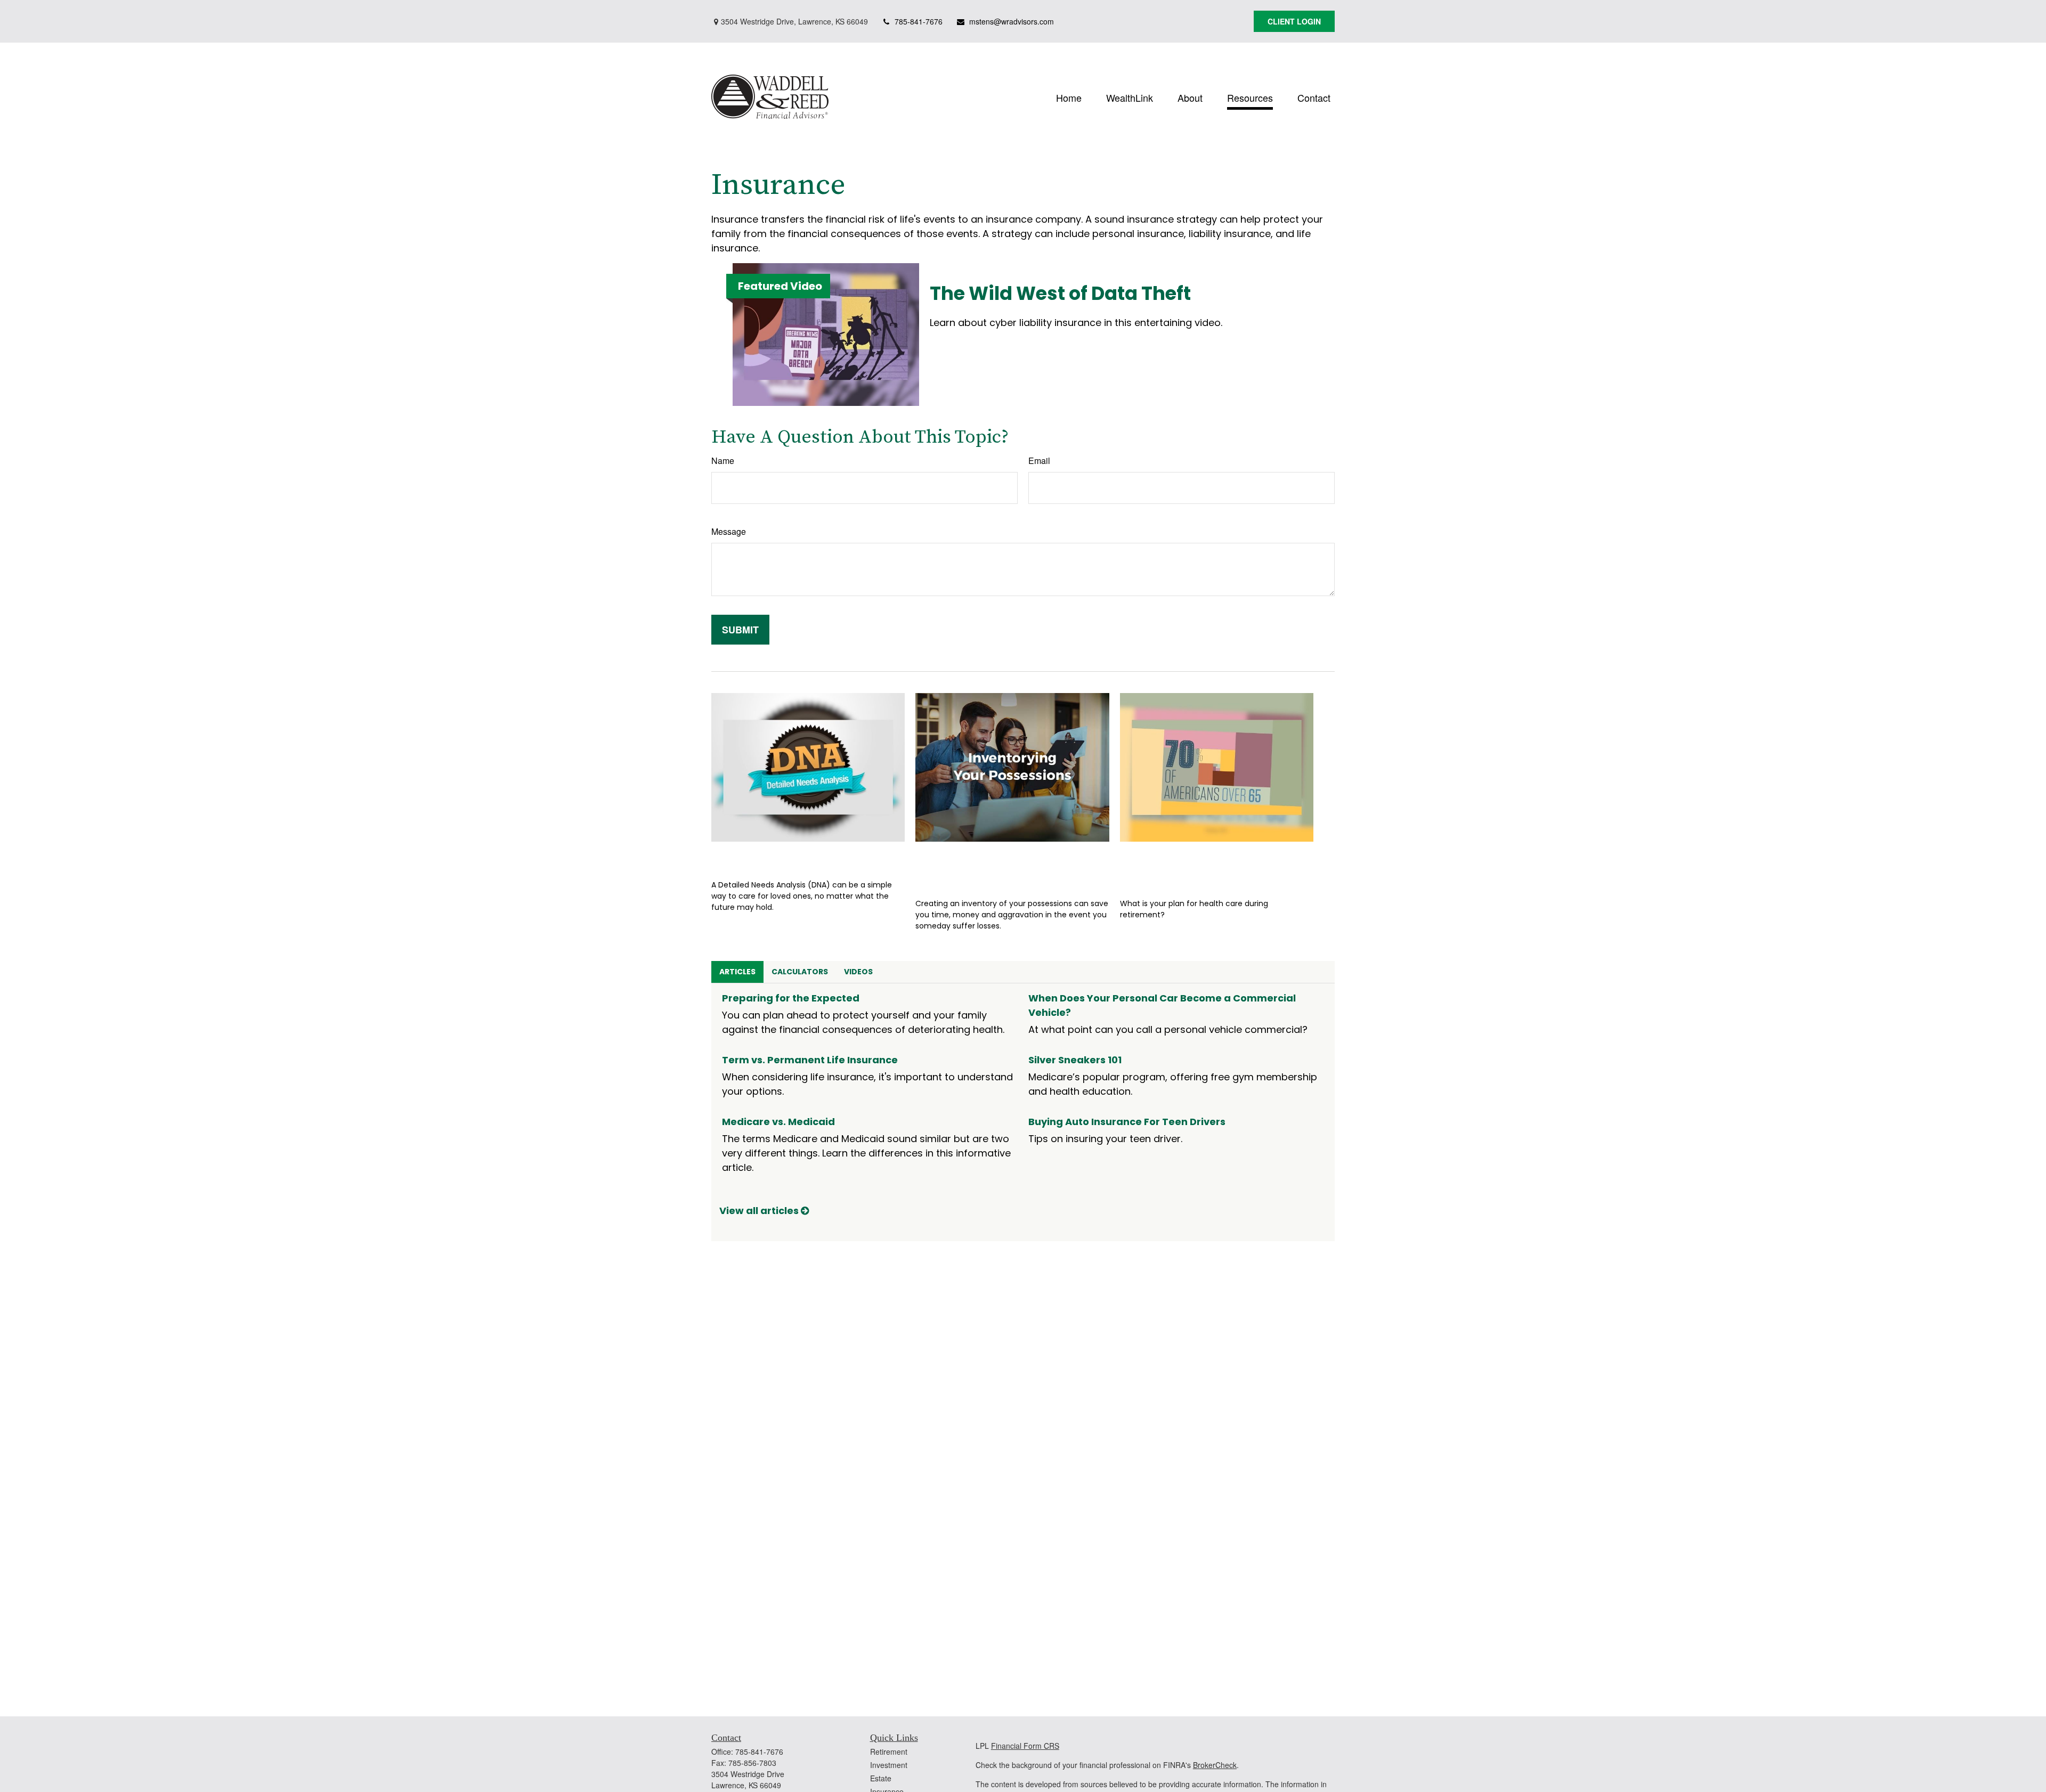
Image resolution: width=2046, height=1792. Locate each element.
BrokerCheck (1215, 1765)
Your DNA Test (758, 857)
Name (723, 461)
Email (1039, 461)
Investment (889, 1765)
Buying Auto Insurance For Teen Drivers (1127, 1122)
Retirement (889, 1752)
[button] (1069, 97)
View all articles (760, 1211)
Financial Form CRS (1025, 1746)
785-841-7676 (919, 21)
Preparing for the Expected (791, 998)
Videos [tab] (858, 972)
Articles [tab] (737, 972)
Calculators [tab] (800, 972)
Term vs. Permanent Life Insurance (810, 1060)
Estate (881, 1778)
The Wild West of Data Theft (1060, 293)
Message (729, 531)
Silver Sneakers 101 (1075, 1060)
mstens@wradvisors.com (1012, 21)
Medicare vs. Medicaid (778, 1122)
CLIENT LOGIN (1294, 21)
